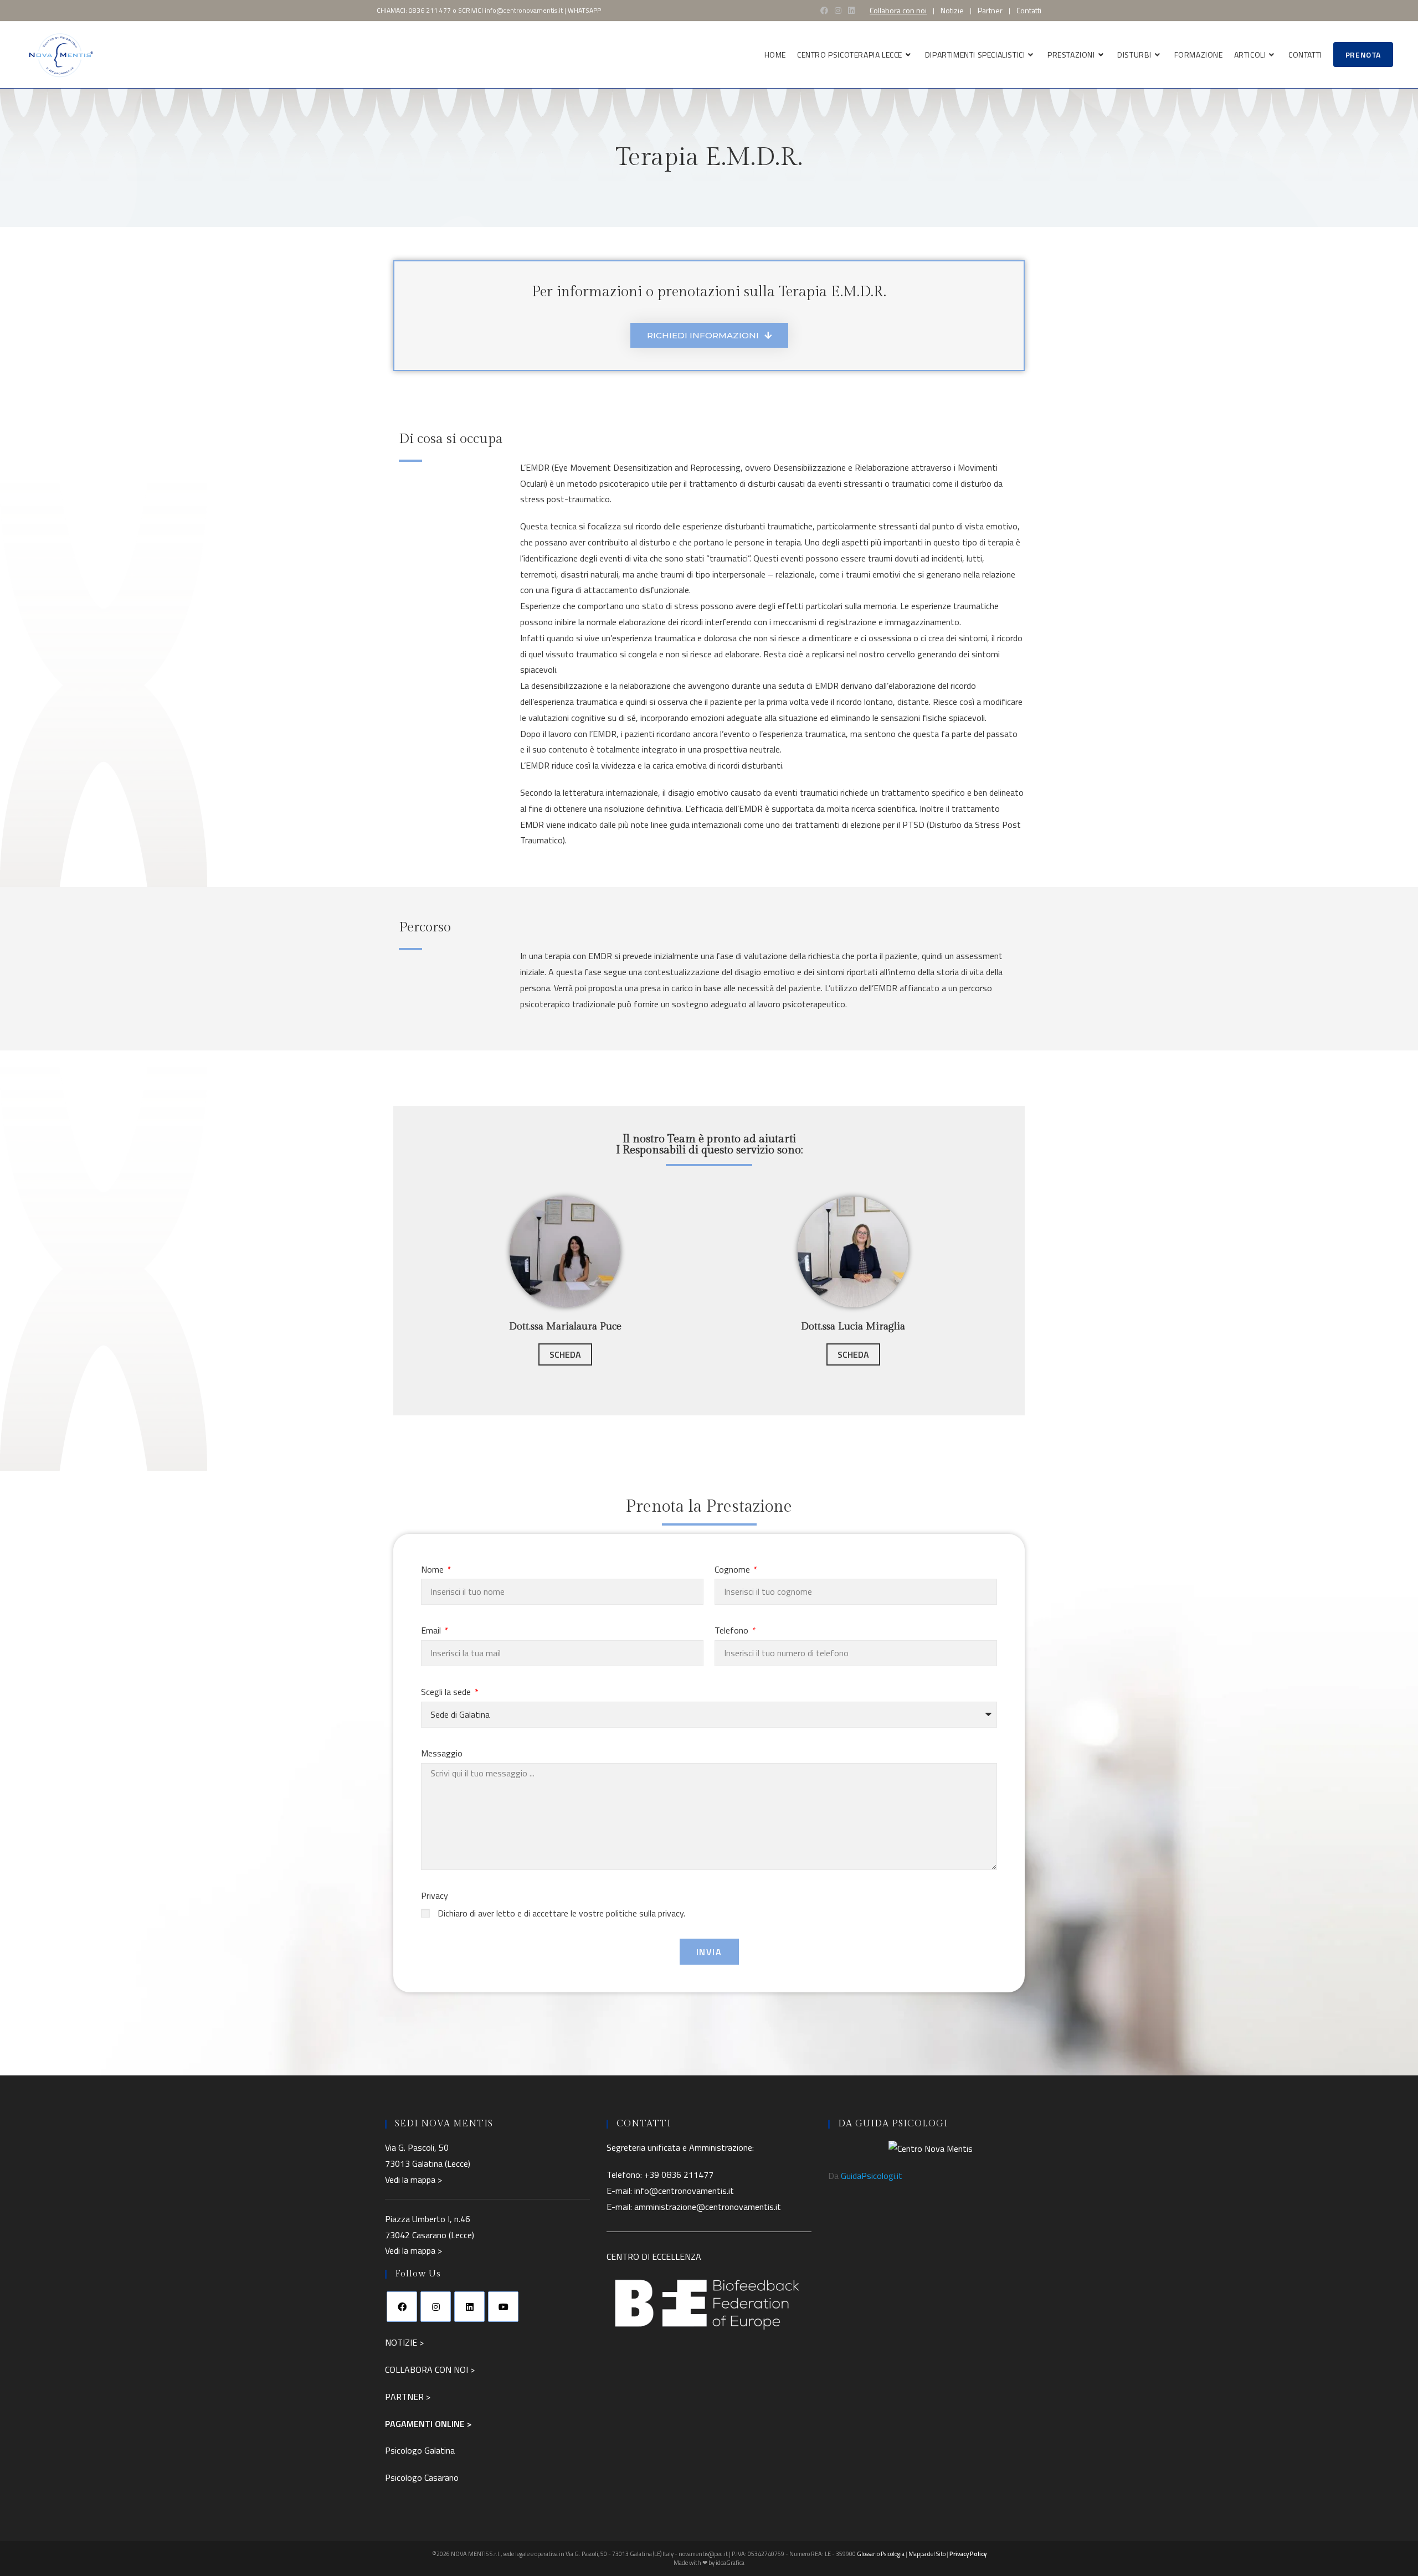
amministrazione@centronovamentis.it (708, 2207)
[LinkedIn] (469, 2307)
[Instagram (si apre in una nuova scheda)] (838, 11)
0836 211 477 (430, 10)
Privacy (435, 1895)
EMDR (538, 467)
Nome (433, 1569)
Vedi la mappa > (413, 2180)
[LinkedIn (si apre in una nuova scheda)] (851, 11)
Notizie (952, 11)
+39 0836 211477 (679, 2175)
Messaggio (442, 1753)
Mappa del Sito (927, 2554)
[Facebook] (402, 2307)
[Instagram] (436, 2307)
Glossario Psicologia (881, 2554)
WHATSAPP (584, 10)
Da (865, 2176)
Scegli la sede (447, 1692)
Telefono (733, 1630)
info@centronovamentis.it (524, 10)
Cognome (733, 1569)
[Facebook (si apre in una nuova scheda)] (824, 11)
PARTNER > (408, 2397)
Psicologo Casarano (422, 2477)
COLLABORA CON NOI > (430, 2369)
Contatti (1029, 11)
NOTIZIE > (404, 2342)
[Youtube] (503, 2307)
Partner (990, 11)
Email (432, 1630)
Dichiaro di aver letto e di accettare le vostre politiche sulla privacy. (561, 1913)
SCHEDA (565, 1354)
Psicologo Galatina (420, 2450)
